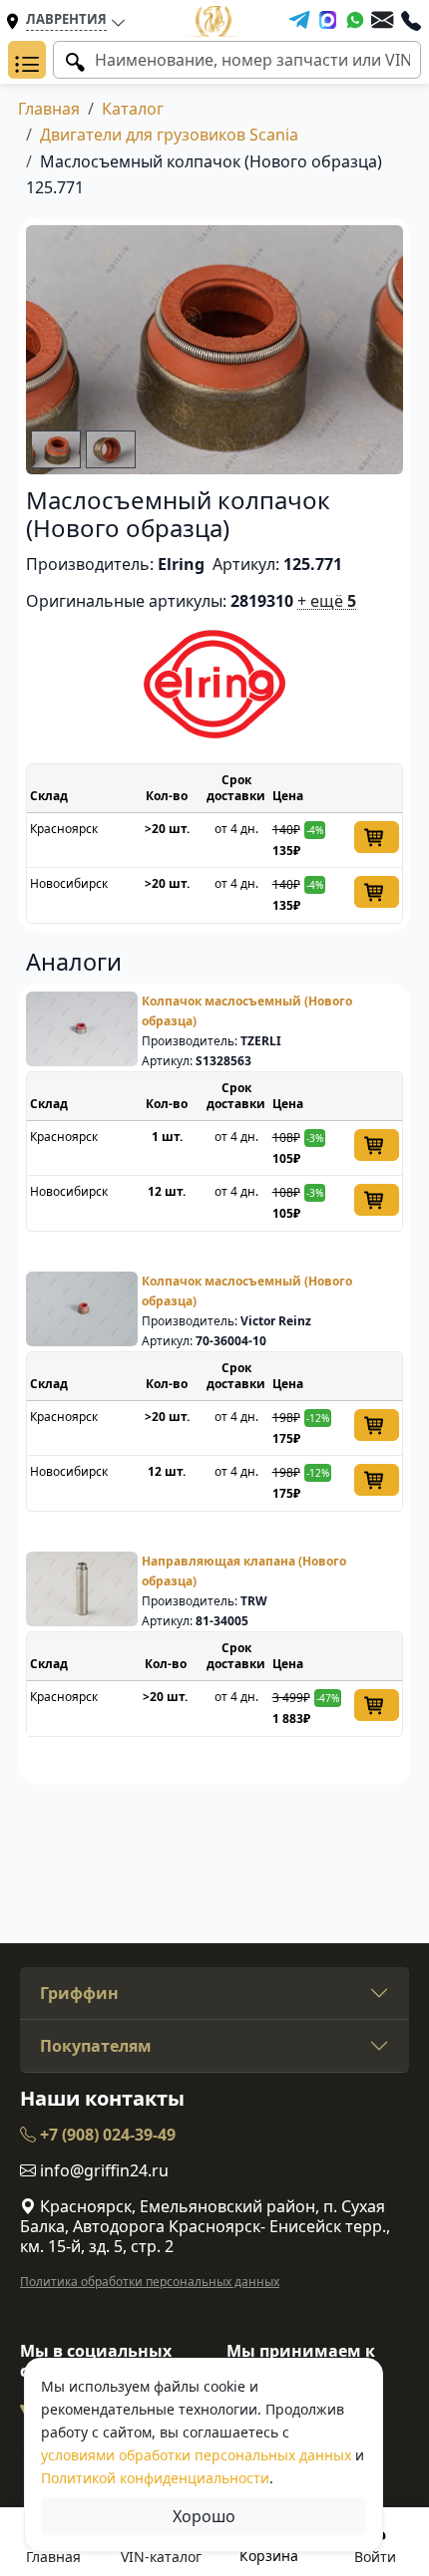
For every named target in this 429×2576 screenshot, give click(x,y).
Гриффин (79, 1993)
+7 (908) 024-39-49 (106, 2135)
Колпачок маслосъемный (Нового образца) (247, 1011)
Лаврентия (66, 19)
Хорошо (204, 2516)
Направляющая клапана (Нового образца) (244, 1571)
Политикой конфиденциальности (155, 2478)
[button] (27, 60)
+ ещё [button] (327, 601)
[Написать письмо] (382, 20)
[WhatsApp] (355, 20)
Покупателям (96, 2046)
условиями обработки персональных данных (196, 2455)
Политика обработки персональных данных (150, 2282)
